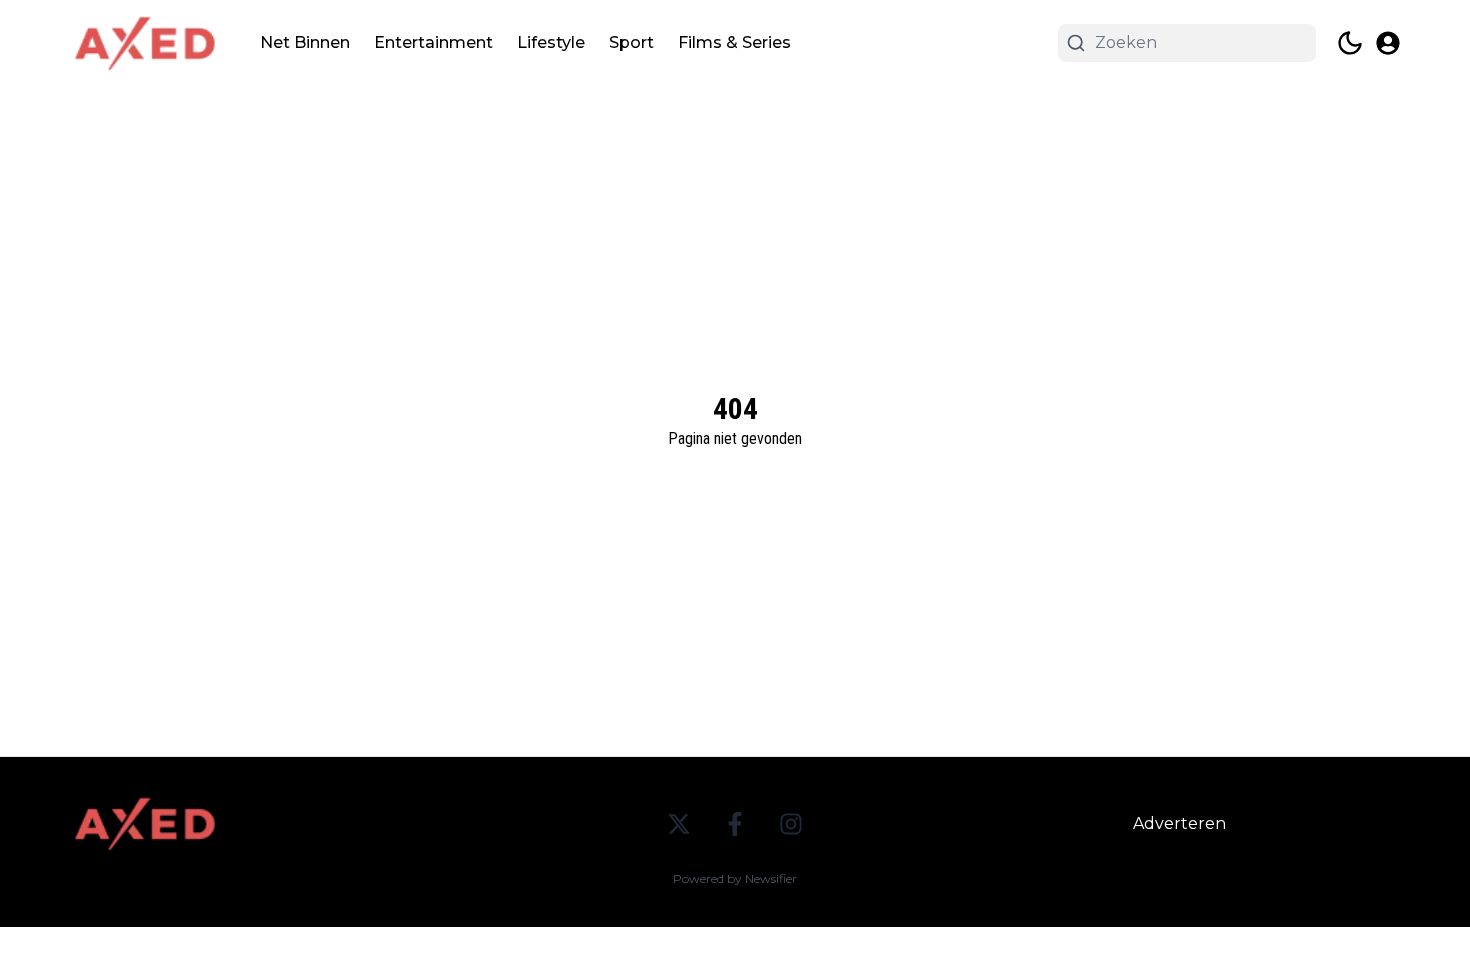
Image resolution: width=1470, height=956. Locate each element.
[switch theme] (1350, 43)
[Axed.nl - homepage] (145, 43)
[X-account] (679, 824)
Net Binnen (305, 42)
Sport (631, 42)
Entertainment (433, 42)
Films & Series (734, 42)
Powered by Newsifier (735, 878)
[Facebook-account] (735, 824)
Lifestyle (551, 42)
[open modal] (1388, 43)
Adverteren (1179, 823)
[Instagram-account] (791, 824)
